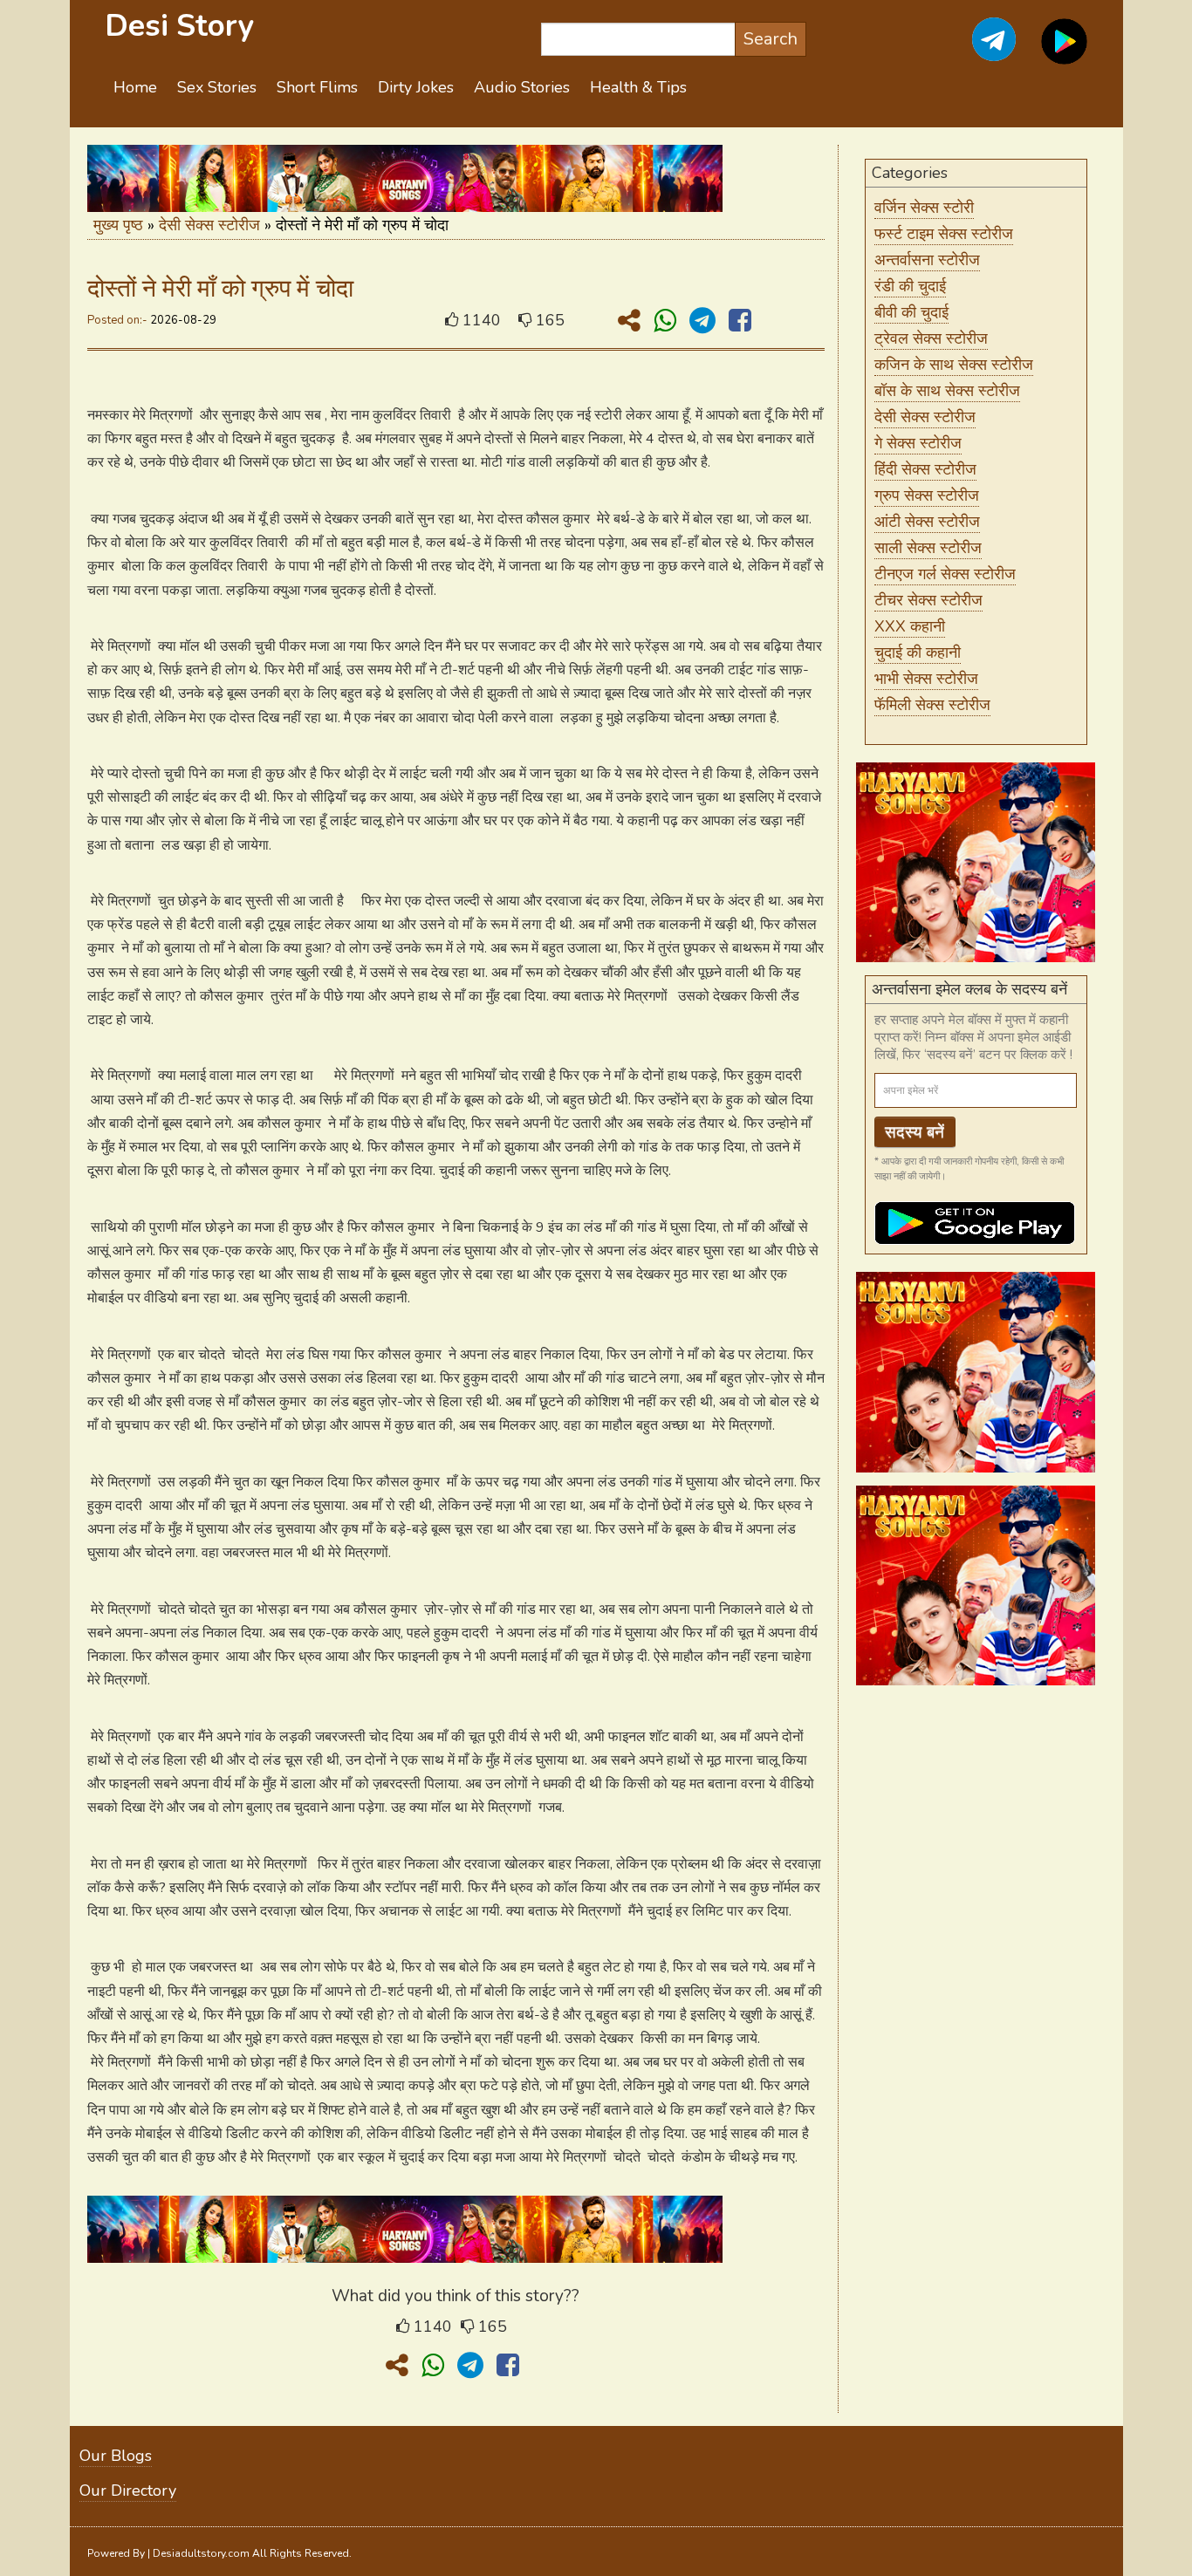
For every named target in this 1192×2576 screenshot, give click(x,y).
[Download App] (1064, 51)
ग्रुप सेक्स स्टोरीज (927, 495)
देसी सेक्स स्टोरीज (209, 225)
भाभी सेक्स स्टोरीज (926, 679)
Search (771, 39)
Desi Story (179, 26)
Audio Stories (522, 87)
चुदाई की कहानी (918, 653)
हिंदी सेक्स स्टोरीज (925, 469)
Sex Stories (217, 87)
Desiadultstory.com (201, 2553)
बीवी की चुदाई (911, 312)
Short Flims (317, 87)
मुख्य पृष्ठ (118, 225)
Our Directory (128, 2491)
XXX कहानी (910, 626)
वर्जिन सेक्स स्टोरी (924, 208)
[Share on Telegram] (706, 321)
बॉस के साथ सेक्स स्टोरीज (947, 391)
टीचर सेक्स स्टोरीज (928, 600)
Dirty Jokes (416, 87)
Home (135, 87)
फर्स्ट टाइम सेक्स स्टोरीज (944, 234)
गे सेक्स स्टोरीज (918, 443)
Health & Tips (638, 87)
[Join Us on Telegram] (975, 51)
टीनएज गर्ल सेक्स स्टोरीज (945, 574)
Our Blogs (116, 2456)
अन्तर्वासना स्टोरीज (927, 260)
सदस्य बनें (915, 1132)
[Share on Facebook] (740, 321)
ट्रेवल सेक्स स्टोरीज (931, 338)
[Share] (633, 321)
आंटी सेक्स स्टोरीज (927, 522)
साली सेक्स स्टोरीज (928, 548)
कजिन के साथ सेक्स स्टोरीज (954, 365)
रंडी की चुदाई (910, 286)
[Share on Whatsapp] (668, 321)
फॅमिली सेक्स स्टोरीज (932, 705)
